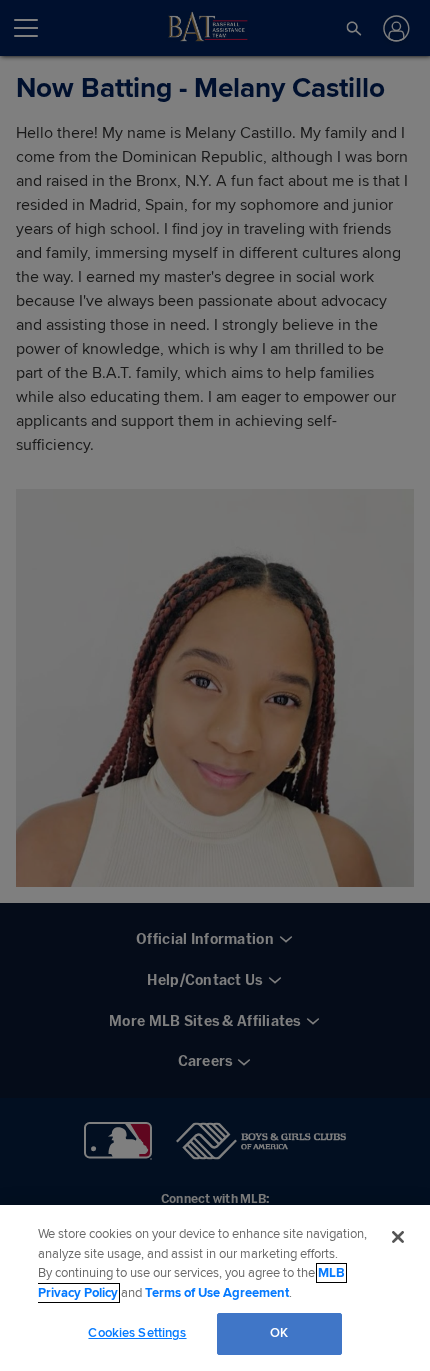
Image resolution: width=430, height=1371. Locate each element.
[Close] (398, 1237)
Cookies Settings (137, 1333)
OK (279, 1333)
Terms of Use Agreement (217, 1293)
